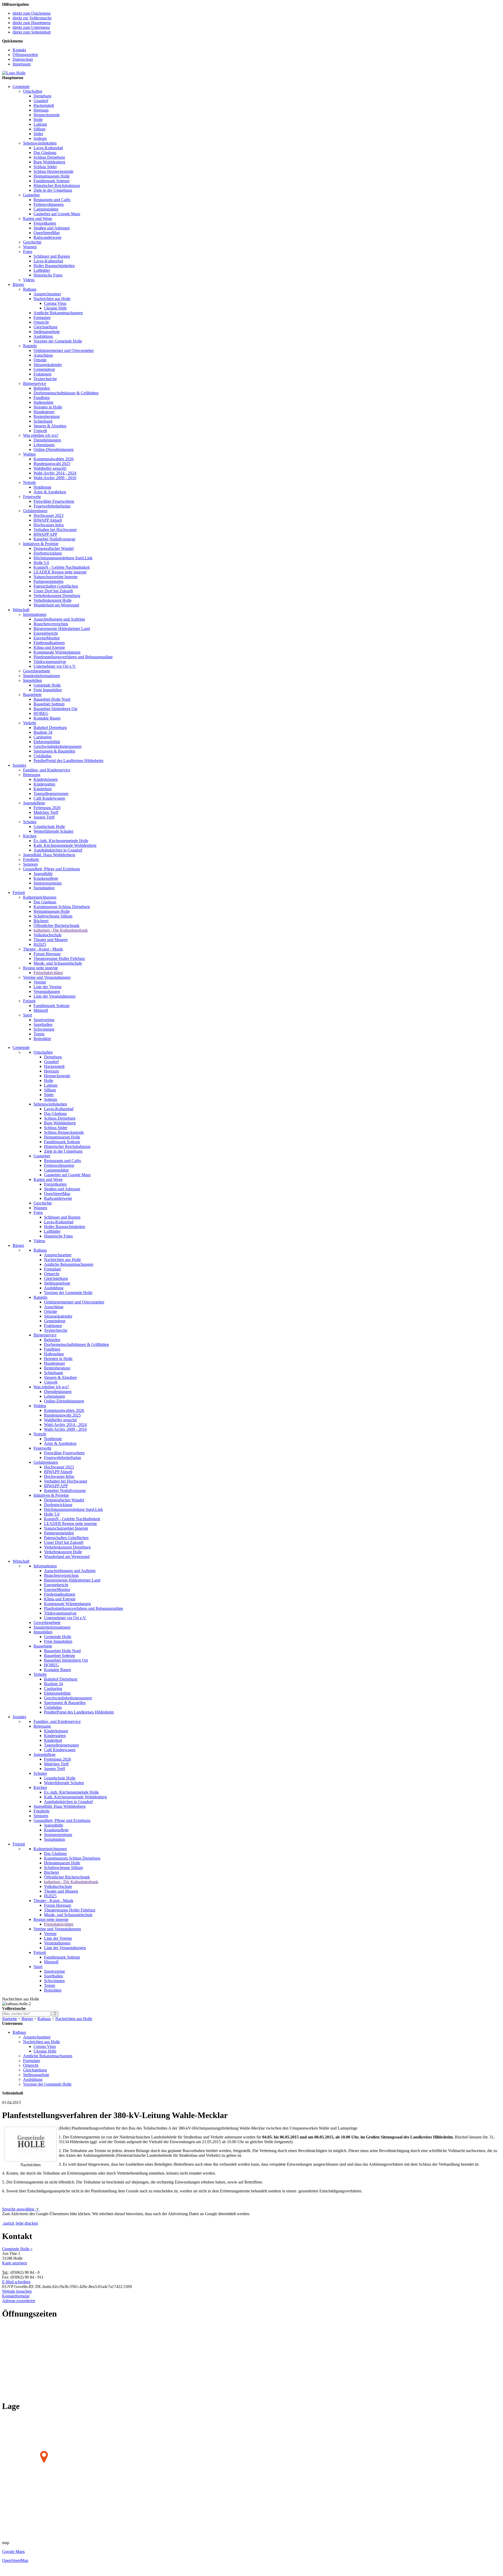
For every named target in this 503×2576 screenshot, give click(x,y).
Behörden (42, 388)
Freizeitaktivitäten (48, 973)
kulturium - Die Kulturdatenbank (61, 930)
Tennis (39, 1034)
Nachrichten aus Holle (52, 299)
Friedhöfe (31, 859)
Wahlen (29, 454)
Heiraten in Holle (48, 407)
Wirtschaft (21, 610)
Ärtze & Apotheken (50, 492)
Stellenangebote (47, 332)
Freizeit (19, 892)
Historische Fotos (48, 275)
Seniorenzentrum (48, 883)
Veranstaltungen (47, 991)
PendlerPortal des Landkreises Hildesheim (68, 761)
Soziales (19, 765)
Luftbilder (42, 270)
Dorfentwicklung (48, 553)
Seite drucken (27, 2223)
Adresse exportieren (19, 2301)
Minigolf (41, 1010)
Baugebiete (32, 695)
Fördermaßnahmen (49, 643)
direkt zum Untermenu (31, 27)
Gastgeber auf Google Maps (57, 214)
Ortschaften (33, 91)
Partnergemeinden (48, 581)
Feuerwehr (32, 497)
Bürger (18, 284)
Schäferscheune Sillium (53, 916)
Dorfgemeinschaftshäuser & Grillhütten (66, 393)
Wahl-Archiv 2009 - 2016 (55, 478)
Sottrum (40, 138)
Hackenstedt (44, 105)
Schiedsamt (43, 421)
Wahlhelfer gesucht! (50, 468)
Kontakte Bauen (47, 718)
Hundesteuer (44, 412)
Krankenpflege (46, 878)
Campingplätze (46, 209)
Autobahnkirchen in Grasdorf (58, 850)
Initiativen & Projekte (41, 544)
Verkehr (30, 723)
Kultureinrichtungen (40, 897)
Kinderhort (43, 789)
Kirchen (30, 836)
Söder (38, 134)
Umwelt (40, 431)
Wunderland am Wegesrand (56, 605)
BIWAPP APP (45, 534)
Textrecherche (45, 379)
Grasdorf (41, 101)
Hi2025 (40, 944)
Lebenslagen (44, 445)
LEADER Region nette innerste (60, 572)
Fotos (28, 251)
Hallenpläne (43, 402)
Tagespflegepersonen (51, 794)
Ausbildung (43, 336)
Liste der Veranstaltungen (54, 996)
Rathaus (30, 289)
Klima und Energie (49, 647)
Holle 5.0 (41, 563)
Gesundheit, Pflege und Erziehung (51, 869)
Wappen (30, 247)
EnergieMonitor (47, 638)
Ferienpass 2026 (47, 808)
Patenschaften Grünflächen (56, 586)
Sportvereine (44, 1020)
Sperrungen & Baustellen (54, 751)
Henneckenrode (47, 115)
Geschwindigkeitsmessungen (58, 746)
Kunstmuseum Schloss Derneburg (62, 907)
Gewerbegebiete (37, 671)
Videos (29, 280)
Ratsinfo (30, 346)
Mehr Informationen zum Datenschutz (34, 2218)
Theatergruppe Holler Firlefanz (59, 958)
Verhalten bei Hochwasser (55, 530)
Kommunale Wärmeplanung (57, 652)
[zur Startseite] (14, 73)
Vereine (40, 982)
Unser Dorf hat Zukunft (53, 591)
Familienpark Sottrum (51, 181)
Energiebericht (46, 633)
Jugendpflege (34, 803)
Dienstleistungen (47, 440)
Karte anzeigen (15, 2263)
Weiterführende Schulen (53, 831)
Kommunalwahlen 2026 (54, 459)
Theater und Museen (51, 940)
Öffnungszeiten (25, 55)
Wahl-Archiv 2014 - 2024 (55, 473)
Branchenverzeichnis (51, 624)
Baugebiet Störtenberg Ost (55, 709)
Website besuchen (17, 2291)
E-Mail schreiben (16, 2282)
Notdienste (42, 487)
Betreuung (32, 775)
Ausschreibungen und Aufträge (59, 619)
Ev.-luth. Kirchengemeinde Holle (61, 841)
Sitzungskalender (48, 365)
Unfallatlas (42, 756)
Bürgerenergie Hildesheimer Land (62, 629)
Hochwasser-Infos (49, 525)
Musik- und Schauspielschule (58, 963)
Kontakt (19, 50)
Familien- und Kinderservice (47, 770)
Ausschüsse (43, 355)
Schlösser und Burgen (52, 256)
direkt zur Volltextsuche (32, 18)
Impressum (22, 64)
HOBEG (41, 713)
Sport (28, 1015)
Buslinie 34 (43, 732)
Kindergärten (44, 784)
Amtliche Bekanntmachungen (58, 313)
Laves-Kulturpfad (48, 148)
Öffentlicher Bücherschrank (56, 925)
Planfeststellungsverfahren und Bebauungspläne (73, 657)
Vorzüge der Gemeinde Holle (58, 341)
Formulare (42, 317)
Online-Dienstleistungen (54, 449)
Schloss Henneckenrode (53, 171)
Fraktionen (42, 374)
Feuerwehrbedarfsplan (52, 506)
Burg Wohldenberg (49, 162)
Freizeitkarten (45, 223)
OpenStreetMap (47, 233)
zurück (9, 2223)
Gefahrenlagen (35, 511)
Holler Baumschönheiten (54, 266)
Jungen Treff (44, 817)
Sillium (39, 129)
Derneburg (42, 96)
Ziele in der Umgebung (53, 190)
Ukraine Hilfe (55, 308)
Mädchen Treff (46, 812)
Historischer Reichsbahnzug (57, 186)
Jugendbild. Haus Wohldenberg (49, 855)
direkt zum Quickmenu (32, 13)
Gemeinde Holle (47, 685)
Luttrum (40, 124)
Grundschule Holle (49, 827)
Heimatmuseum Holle (52, 176)
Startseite (10, 2019)
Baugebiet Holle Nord (52, 699)
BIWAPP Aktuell (48, 520)
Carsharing (43, 737)
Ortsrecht (41, 322)
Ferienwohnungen (49, 204)
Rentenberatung (47, 416)
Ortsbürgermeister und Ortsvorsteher (64, 350)
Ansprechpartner (47, 294)
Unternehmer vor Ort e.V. (55, 666)
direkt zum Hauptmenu (32, 23)
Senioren (30, 864)
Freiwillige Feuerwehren (54, 501)
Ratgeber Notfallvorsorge (54, 539)
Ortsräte (40, 360)
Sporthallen (43, 1024)
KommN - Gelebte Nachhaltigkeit (62, 567)
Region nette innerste (40, 968)
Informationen (35, 614)
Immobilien (32, 680)
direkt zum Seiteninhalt (32, 32)
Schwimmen (44, 1029)
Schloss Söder (45, 167)
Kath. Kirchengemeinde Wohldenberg (65, 845)
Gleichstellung (45, 327)
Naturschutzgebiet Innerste (56, 577)
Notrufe (29, 482)
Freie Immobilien (48, 690)
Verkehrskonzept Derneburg (57, 596)
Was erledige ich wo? (41, 435)
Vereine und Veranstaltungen (47, 977)
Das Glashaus (45, 153)
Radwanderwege (48, 237)
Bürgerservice (35, 383)
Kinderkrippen (46, 779)
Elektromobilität (47, 742)
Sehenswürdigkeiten (40, 143)
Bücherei (41, 921)
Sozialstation (44, 888)
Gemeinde (21, 87)
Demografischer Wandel (54, 548)
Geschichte (32, 242)
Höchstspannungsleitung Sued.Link (63, 558)
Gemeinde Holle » (17, 2249)
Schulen (30, 822)
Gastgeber (31, 195)
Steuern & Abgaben (50, 426)
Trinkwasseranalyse (50, 662)
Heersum (41, 110)
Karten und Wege (38, 219)
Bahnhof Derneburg (50, 728)
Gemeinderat (44, 369)
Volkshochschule (48, 935)
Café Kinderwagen (49, 798)
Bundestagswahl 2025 (52, 464)
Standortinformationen (42, 676)
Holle (38, 120)
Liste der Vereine (48, 987)
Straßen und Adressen (52, 228)
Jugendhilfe (43, 874)
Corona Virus (55, 303)
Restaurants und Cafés (52, 200)
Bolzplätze (42, 1039)
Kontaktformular (16, 2296)
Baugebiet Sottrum (49, 704)
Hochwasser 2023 (48, 515)
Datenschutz (23, 59)
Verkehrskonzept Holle (53, 600)
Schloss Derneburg (49, 157)
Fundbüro (42, 398)
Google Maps (13, 2552)
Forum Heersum (47, 954)
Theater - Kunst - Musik (43, 949)
